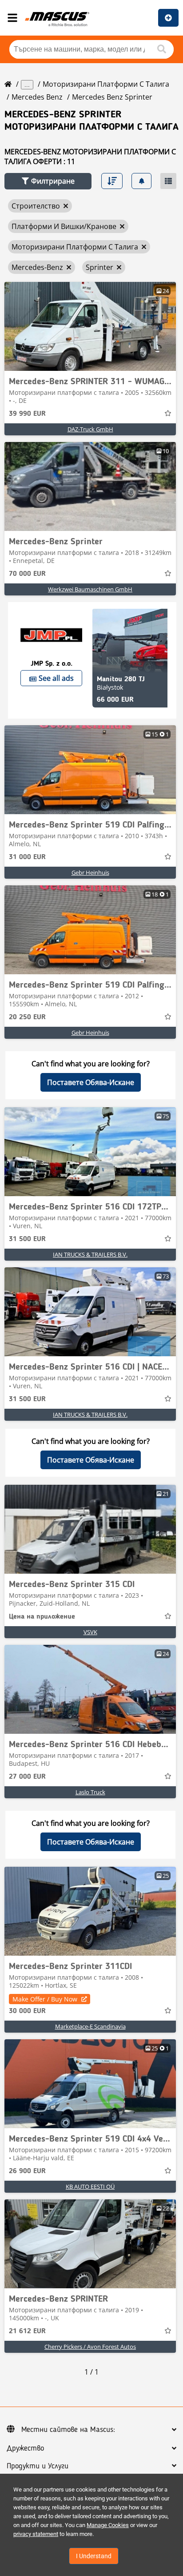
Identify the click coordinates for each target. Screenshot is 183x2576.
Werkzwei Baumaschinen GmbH (90, 589)
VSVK (90, 1632)
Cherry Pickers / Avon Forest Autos (90, 2347)
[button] (48, 181)
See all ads (56, 678)
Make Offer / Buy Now (45, 1999)
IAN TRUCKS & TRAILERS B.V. (90, 1254)
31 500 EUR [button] (27, 1239)
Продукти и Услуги (38, 2466)
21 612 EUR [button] (27, 2331)
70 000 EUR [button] (27, 574)
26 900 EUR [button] (27, 2171)
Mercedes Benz (37, 97)
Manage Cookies (108, 2525)
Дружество (25, 2448)
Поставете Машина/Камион (168, 18)
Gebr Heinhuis (90, 872)
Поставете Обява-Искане (91, 1082)
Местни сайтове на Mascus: (68, 2430)
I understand (94, 2556)
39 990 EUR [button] (27, 414)
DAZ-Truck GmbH (90, 429)
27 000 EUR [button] (27, 1777)
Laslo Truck (90, 1792)
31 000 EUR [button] (27, 857)
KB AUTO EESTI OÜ (90, 2186)
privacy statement (36, 2534)
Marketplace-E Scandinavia (90, 2026)
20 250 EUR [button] (27, 1017)
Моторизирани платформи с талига (106, 84)
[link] (90, 326)
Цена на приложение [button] (42, 1617)
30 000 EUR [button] (27, 2011)
